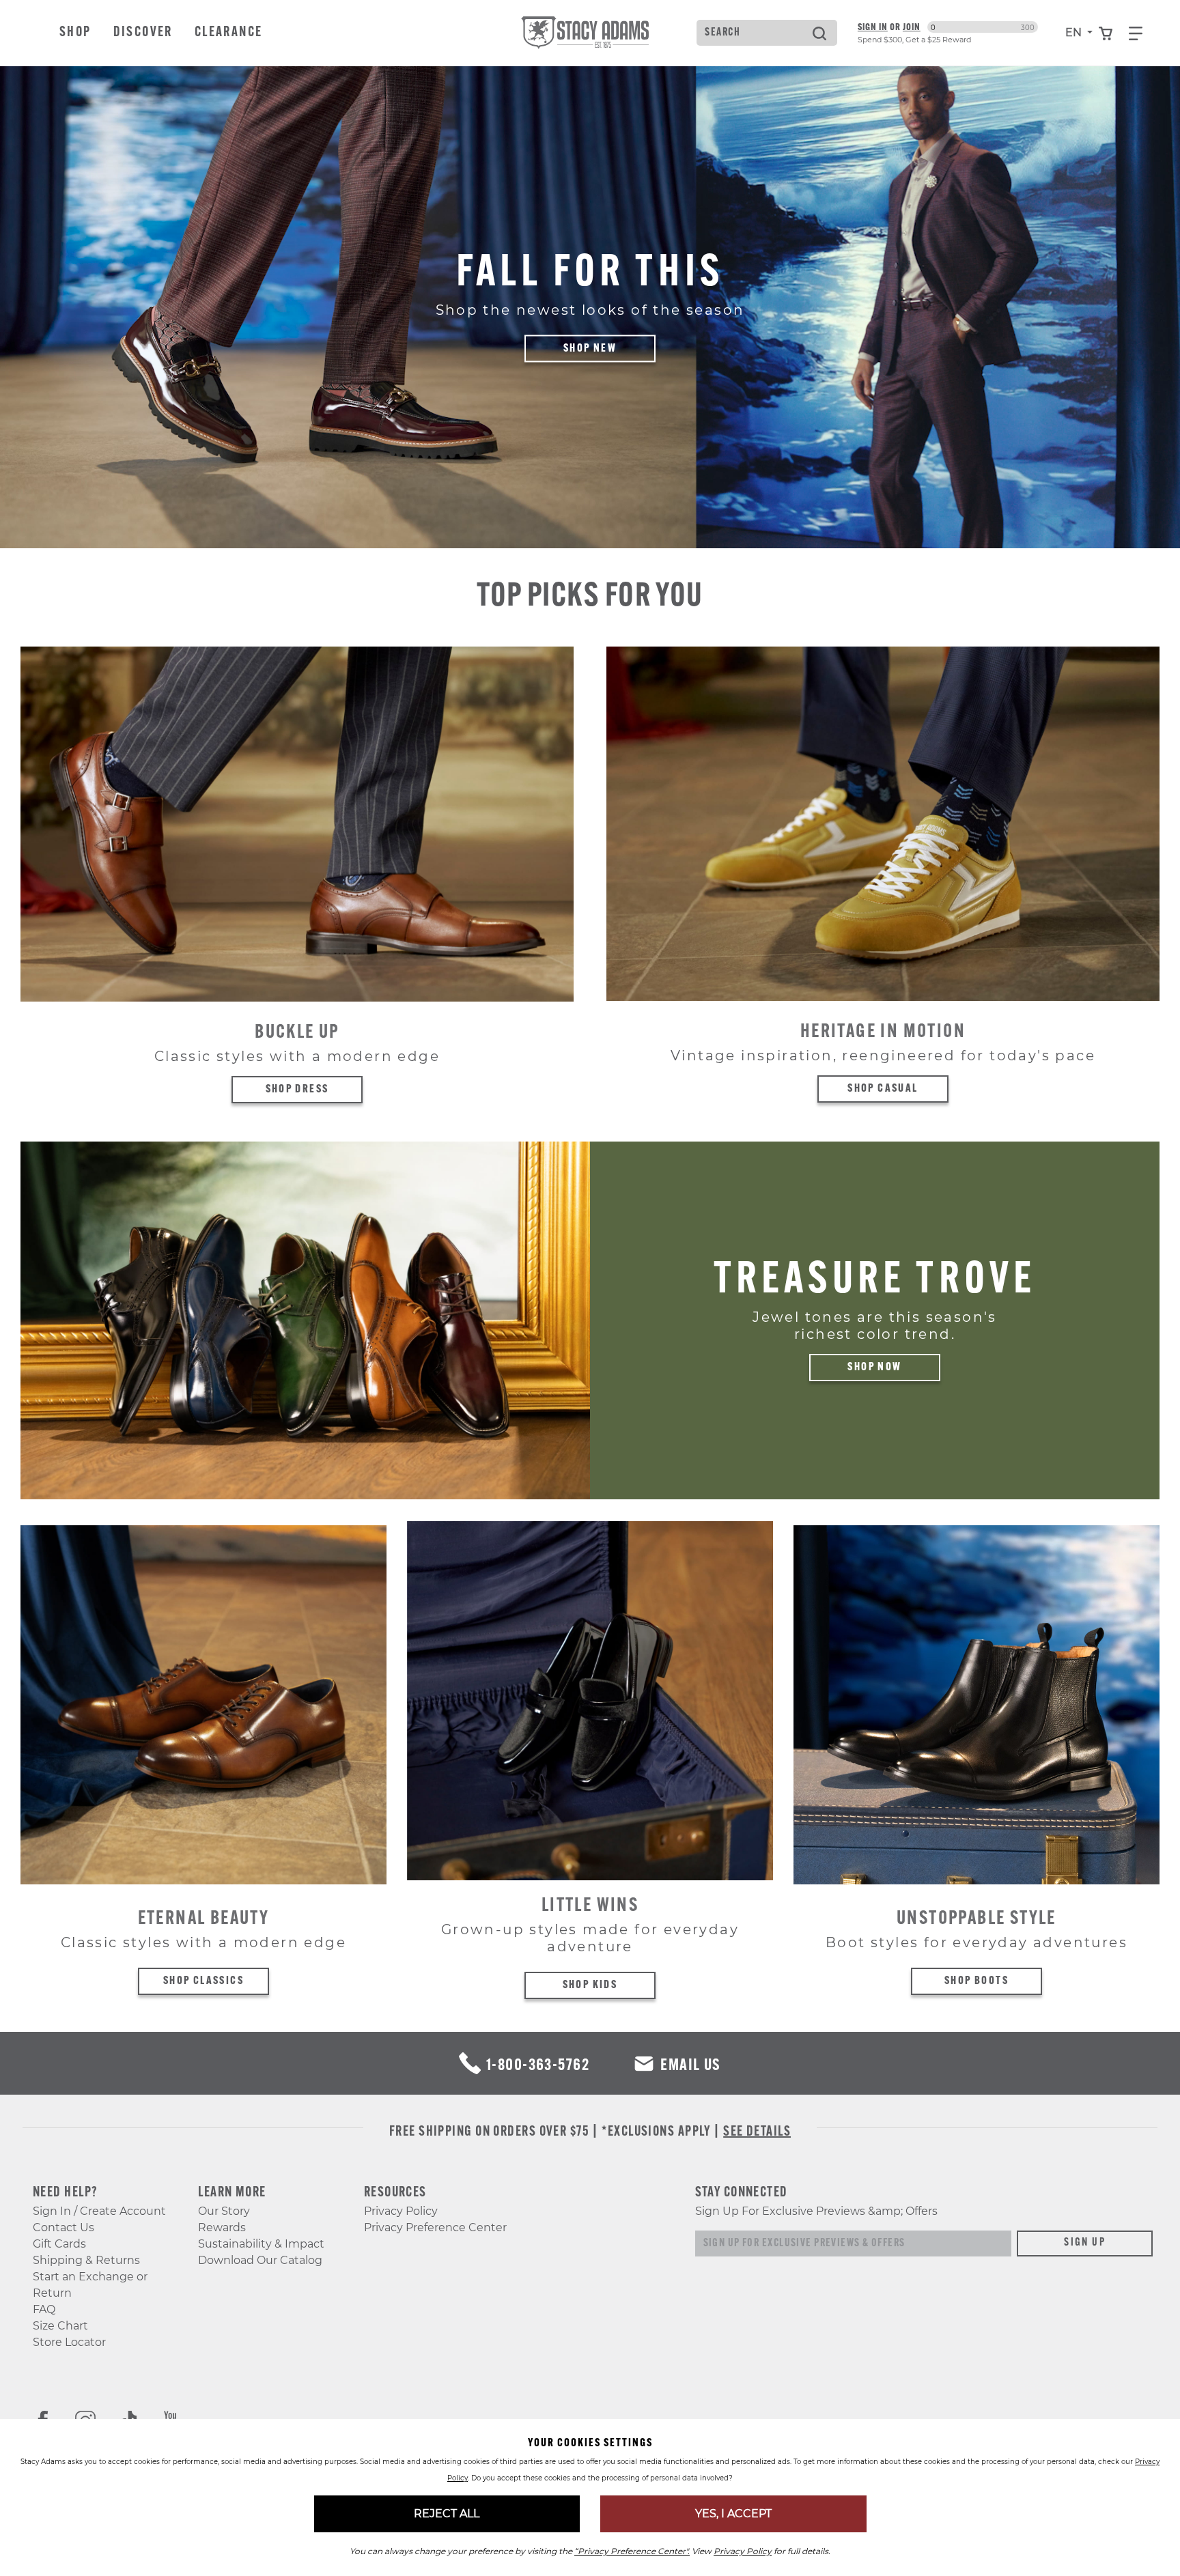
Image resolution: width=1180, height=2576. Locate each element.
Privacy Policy (401, 2211)
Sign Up (1085, 2243)
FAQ (44, 2309)
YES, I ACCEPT (733, 2514)
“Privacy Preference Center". (632, 2551)
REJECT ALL (447, 2514)
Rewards (222, 2227)
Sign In (873, 27)
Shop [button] (75, 33)
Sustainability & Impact (261, 2244)
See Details (757, 2132)
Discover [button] (143, 33)
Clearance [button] (229, 33)
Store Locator (69, 2342)
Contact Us (64, 2227)
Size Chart (60, 2326)
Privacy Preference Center (435, 2227)
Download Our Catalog (260, 2260)
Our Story (224, 2211)
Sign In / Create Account (99, 2211)
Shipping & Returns (86, 2260)
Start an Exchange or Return (90, 2285)
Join (912, 27)
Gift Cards (59, 2244)
